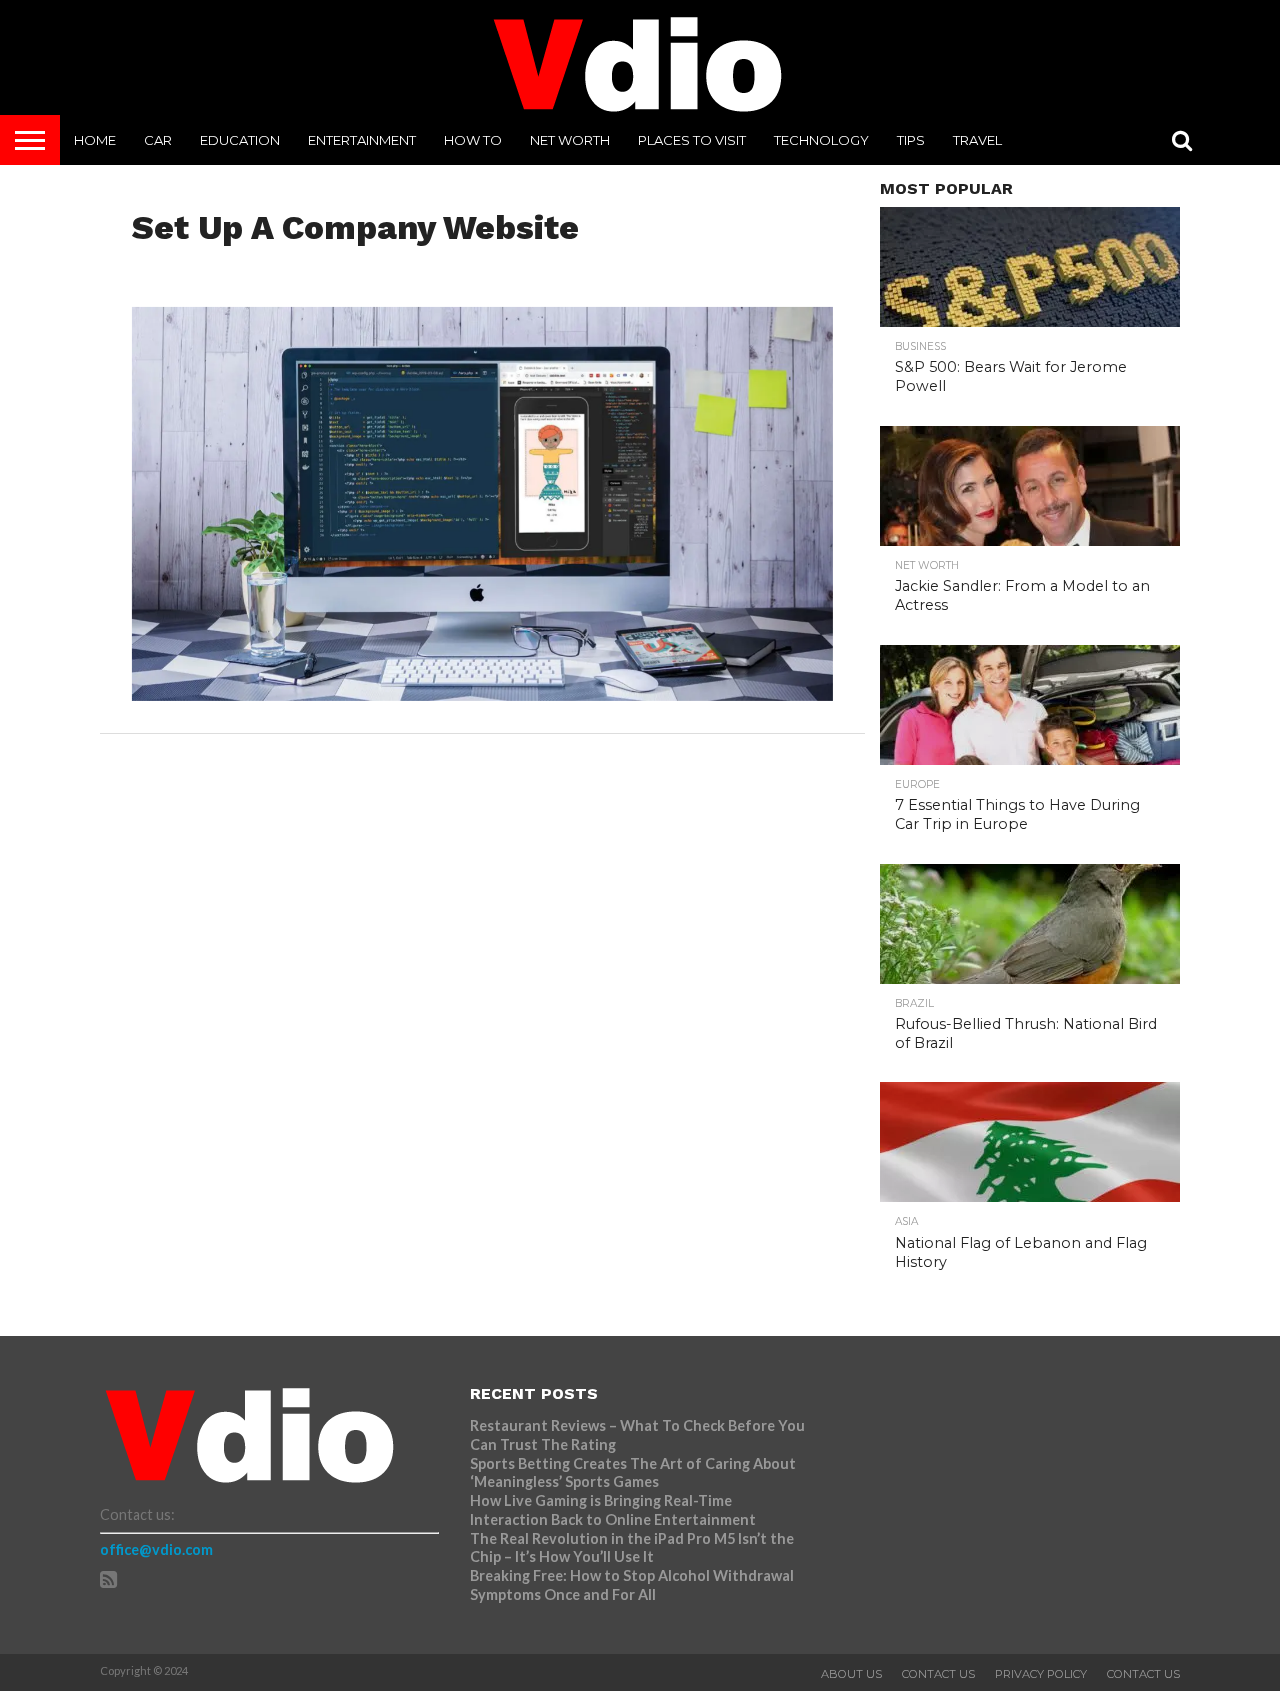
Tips (911, 140)
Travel (977, 140)
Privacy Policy (1041, 1674)
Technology (821, 140)
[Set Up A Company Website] (482, 694)
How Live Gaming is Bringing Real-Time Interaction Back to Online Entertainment (614, 1510)
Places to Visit (692, 140)
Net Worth (570, 140)
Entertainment (362, 140)
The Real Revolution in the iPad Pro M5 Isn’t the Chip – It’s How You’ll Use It (632, 1548)
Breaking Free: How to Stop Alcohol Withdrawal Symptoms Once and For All (632, 1585)
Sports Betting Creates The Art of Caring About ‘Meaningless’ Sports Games (633, 1473)
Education (240, 140)
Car (158, 140)
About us (851, 1674)
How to (473, 140)
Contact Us (938, 1674)
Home (95, 140)
